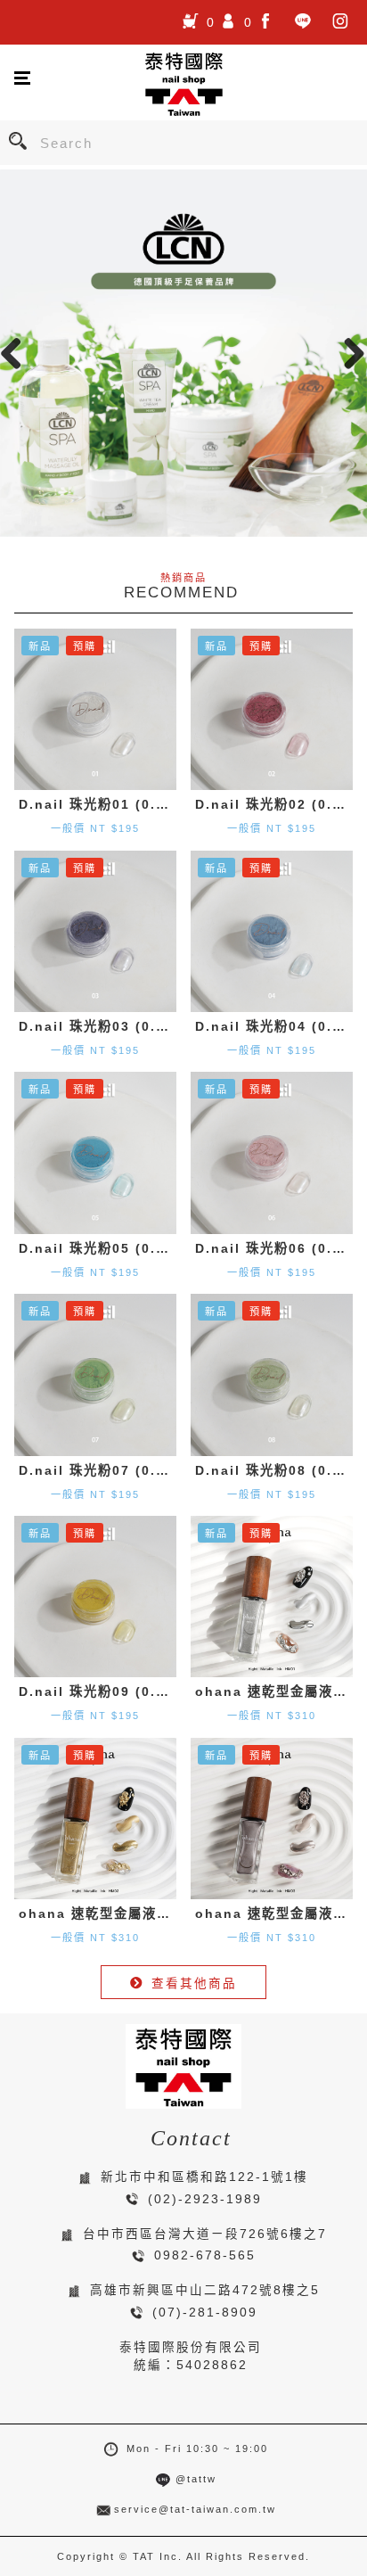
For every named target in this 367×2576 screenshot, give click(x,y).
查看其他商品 (194, 1983)
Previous (18, 353)
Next (349, 353)
